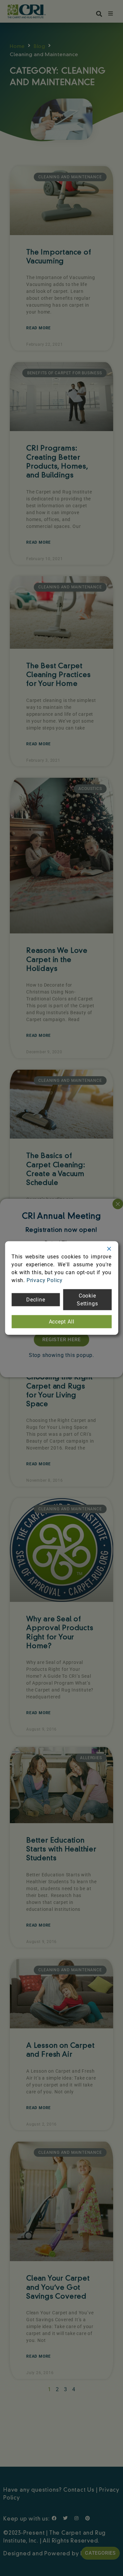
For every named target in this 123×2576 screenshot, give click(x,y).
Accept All (62, 1322)
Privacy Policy (45, 1280)
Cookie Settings (87, 1300)
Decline (36, 1300)
